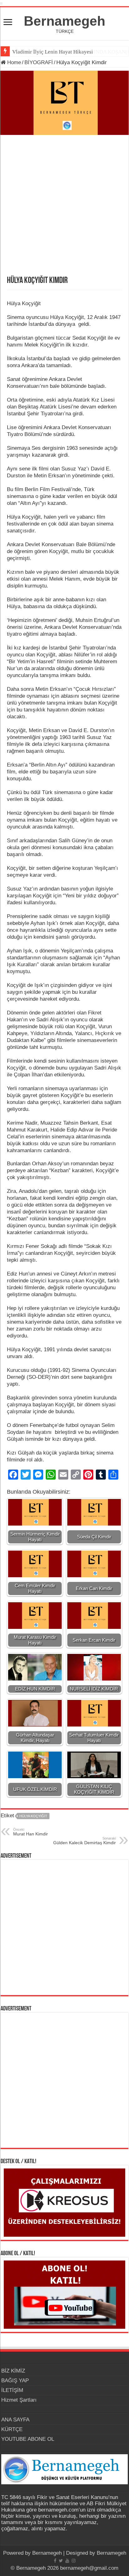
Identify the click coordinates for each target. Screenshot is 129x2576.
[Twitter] (61, 2561)
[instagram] (74, 2561)
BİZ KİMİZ (13, 2371)
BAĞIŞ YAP (15, 2381)
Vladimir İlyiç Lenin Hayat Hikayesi (53, 52)
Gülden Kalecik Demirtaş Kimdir (85, 1841)
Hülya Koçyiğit (33, 1816)
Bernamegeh (64, 21)
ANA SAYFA (15, 2420)
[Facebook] (55, 2561)
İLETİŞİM (12, 2390)
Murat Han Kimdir (31, 1832)
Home (13, 62)
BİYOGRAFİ (39, 62)
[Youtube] (67, 2561)
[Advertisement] (64, 209)
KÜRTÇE (12, 2429)
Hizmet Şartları (19, 2400)
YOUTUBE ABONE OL (28, 2439)
